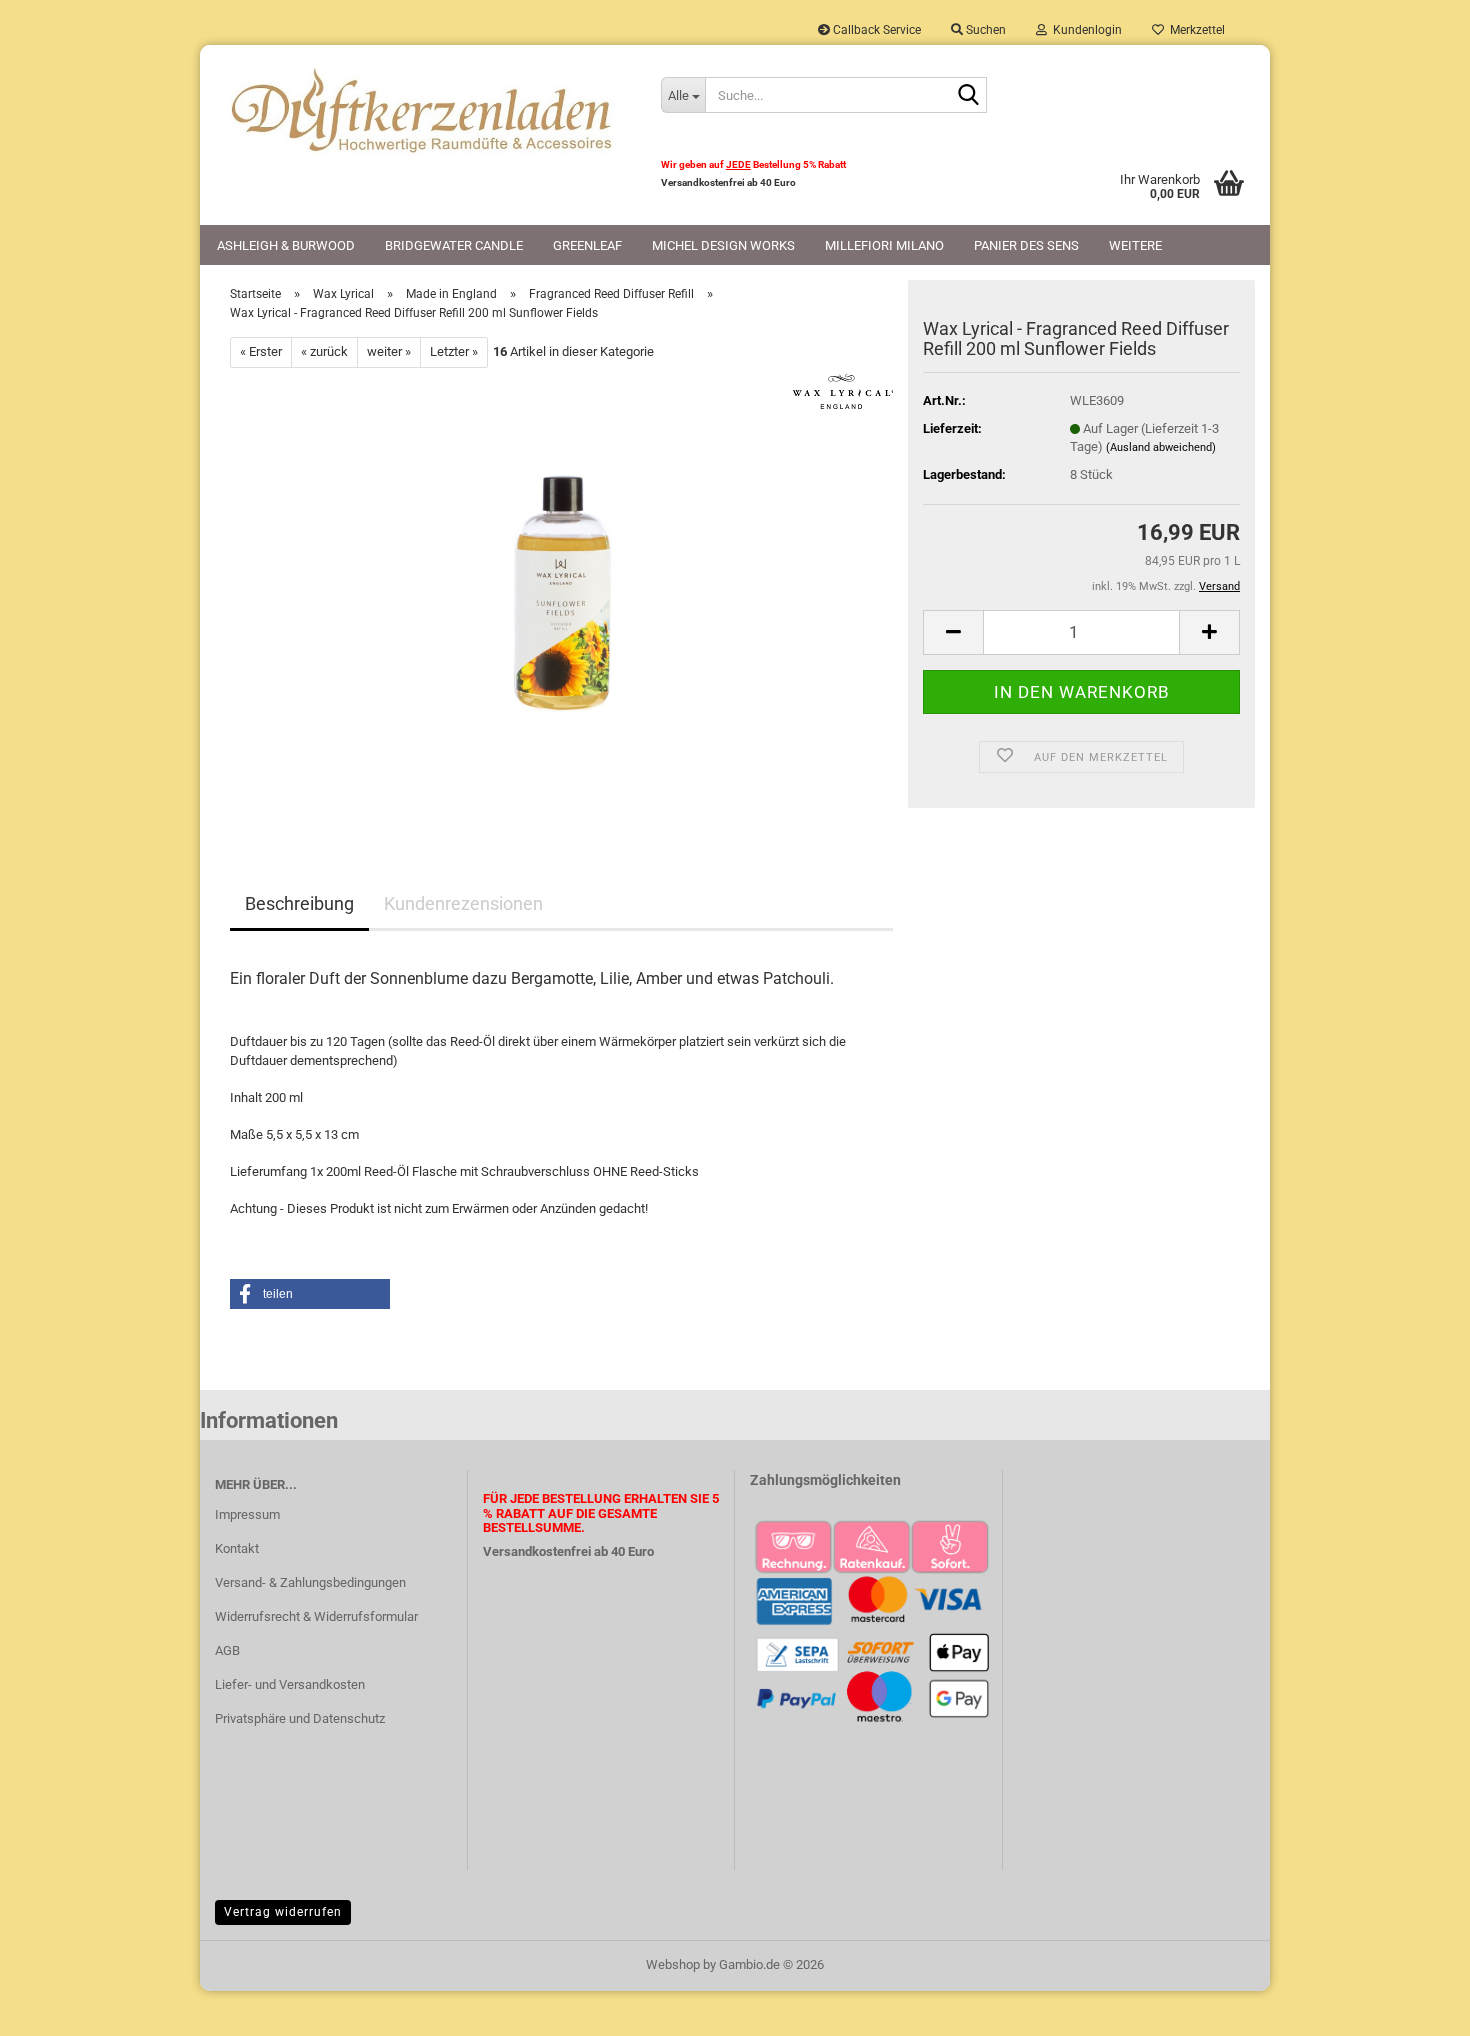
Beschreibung (299, 903)
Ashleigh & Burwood (286, 245)
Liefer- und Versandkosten (290, 1684)
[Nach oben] (1415, 2006)
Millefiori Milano (884, 245)
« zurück (324, 351)
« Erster (261, 351)
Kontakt (237, 1548)
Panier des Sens (1026, 245)
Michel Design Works (723, 245)
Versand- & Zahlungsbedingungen (310, 1582)
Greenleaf (587, 245)
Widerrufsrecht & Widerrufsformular (316, 1616)
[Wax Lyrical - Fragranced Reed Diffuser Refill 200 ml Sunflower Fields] (562, 591)
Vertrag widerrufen (283, 1912)
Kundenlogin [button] (1084, 30)
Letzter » (454, 351)
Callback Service (875, 30)
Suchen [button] (984, 30)
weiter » (389, 351)
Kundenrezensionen (463, 903)
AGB (227, 1650)
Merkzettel (1194, 30)
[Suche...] (968, 96)
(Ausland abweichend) (1161, 447)
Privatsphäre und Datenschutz (300, 1718)
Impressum (247, 1514)
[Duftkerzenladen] (423, 110)
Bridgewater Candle (454, 245)
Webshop (673, 1964)
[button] (953, 632)
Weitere (1135, 245)
